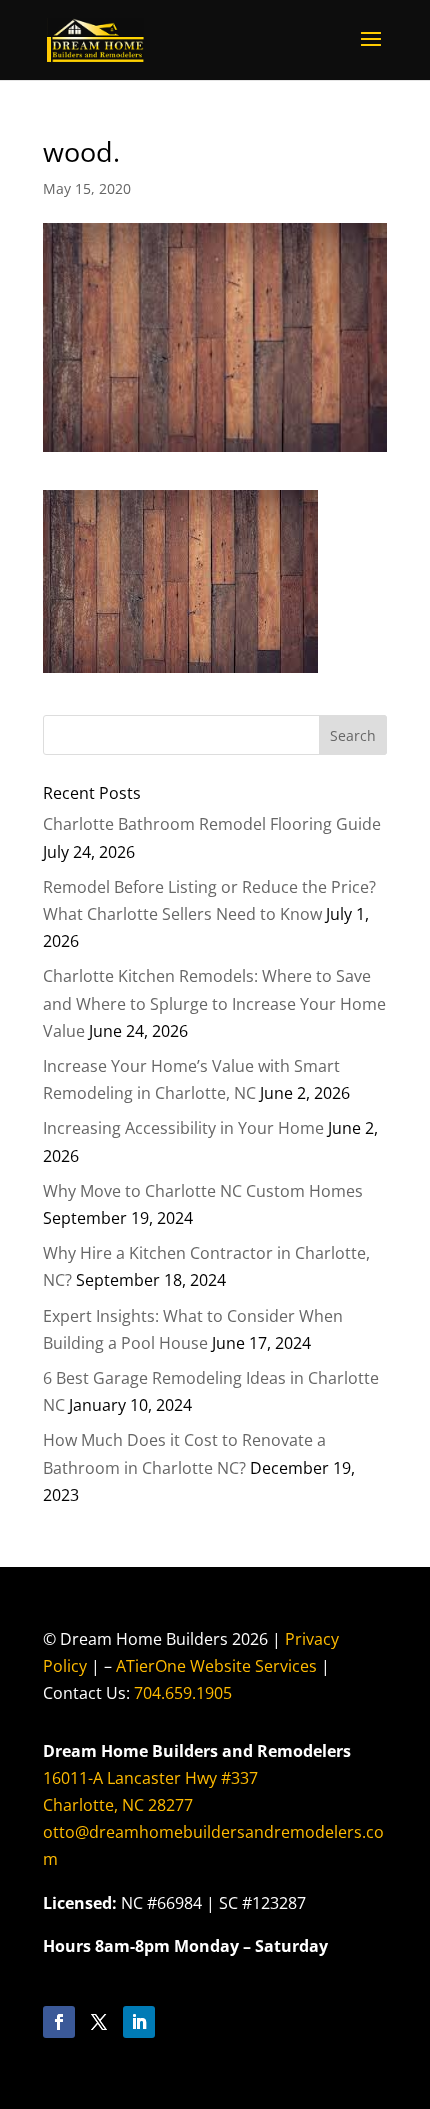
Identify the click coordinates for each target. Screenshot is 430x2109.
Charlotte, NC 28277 (118, 1805)
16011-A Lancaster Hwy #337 (150, 1778)
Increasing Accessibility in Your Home (183, 1128)
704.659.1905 (183, 1693)
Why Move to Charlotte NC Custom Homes (203, 1191)
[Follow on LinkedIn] (139, 2022)
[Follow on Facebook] (59, 2022)
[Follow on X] (99, 2022)
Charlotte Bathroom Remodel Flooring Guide (212, 824)
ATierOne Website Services (216, 1666)
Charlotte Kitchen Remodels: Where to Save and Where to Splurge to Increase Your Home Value (214, 1003)
